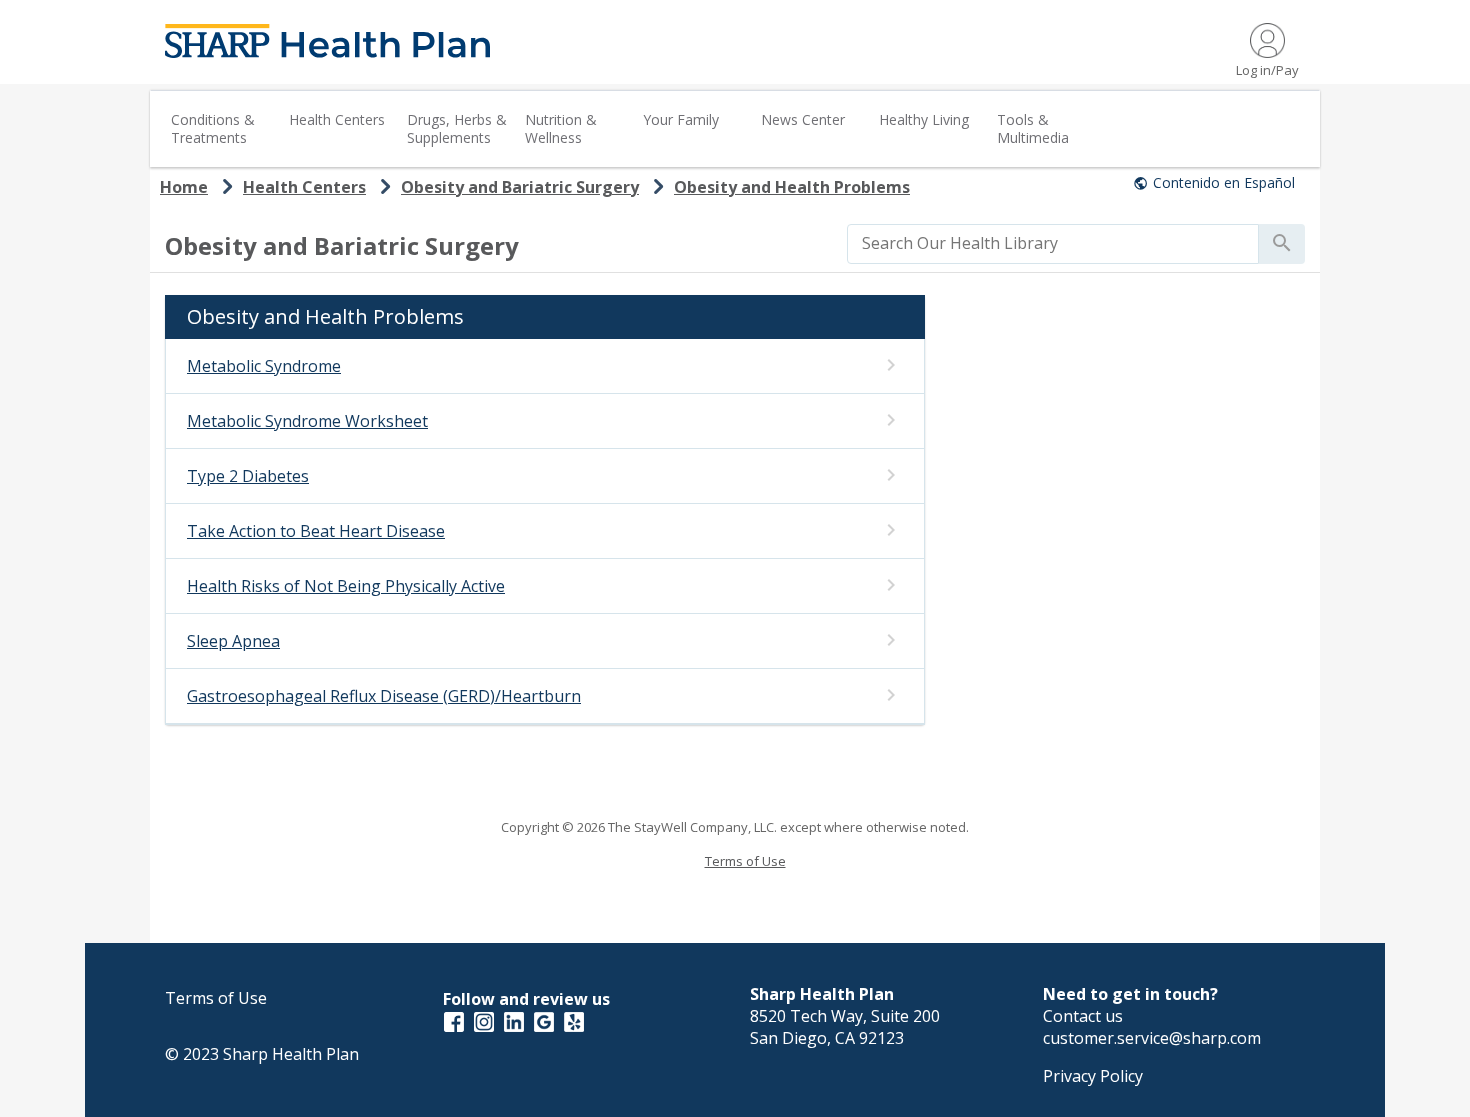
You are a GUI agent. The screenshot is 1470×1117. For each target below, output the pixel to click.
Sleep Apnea (233, 641)
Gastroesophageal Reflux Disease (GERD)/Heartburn (384, 696)
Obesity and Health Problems (792, 187)
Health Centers (337, 119)
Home (184, 187)
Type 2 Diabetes (248, 476)
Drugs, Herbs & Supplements (457, 128)
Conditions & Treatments (213, 128)
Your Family (681, 119)
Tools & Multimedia (1033, 128)
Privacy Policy (1093, 1076)
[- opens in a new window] (454, 1021)
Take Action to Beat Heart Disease (316, 531)
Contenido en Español (1224, 182)
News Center (803, 119)
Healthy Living (924, 119)
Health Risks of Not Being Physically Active (346, 586)
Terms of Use (745, 861)
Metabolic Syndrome (264, 366)
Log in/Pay (1267, 70)
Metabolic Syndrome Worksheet (307, 421)
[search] (1053, 243)
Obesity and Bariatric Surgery (520, 187)
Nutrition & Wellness (561, 128)
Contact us (1083, 1016)
